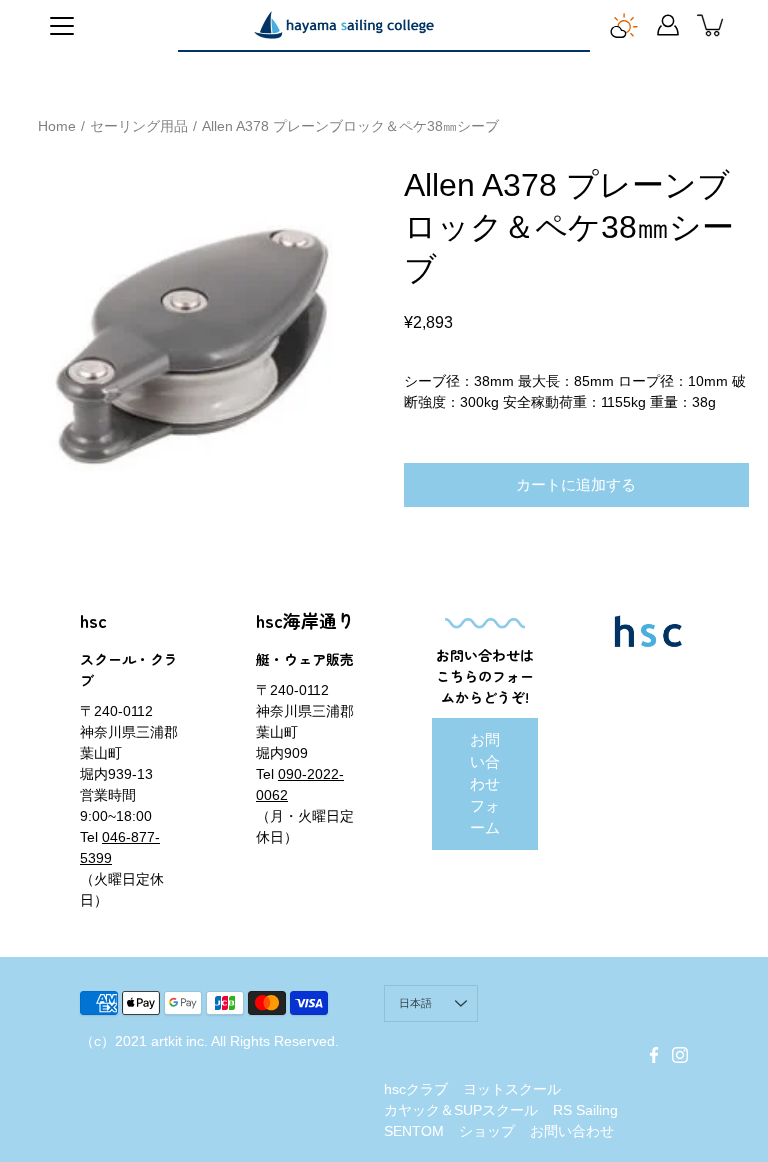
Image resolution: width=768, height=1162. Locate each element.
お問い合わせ (572, 1131)
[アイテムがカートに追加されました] (712, 25)
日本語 (416, 1003)
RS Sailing (585, 1110)
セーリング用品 (139, 126)
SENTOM (414, 1131)
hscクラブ (416, 1089)
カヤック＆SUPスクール (461, 1110)
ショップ (487, 1131)
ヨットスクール (512, 1089)
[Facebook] (654, 1055)
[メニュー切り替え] (62, 26)
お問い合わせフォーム (485, 783)
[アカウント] (668, 25)
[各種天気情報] (624, 25)
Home (57, 126)
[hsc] (344, 25)
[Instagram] (680, 1055)
